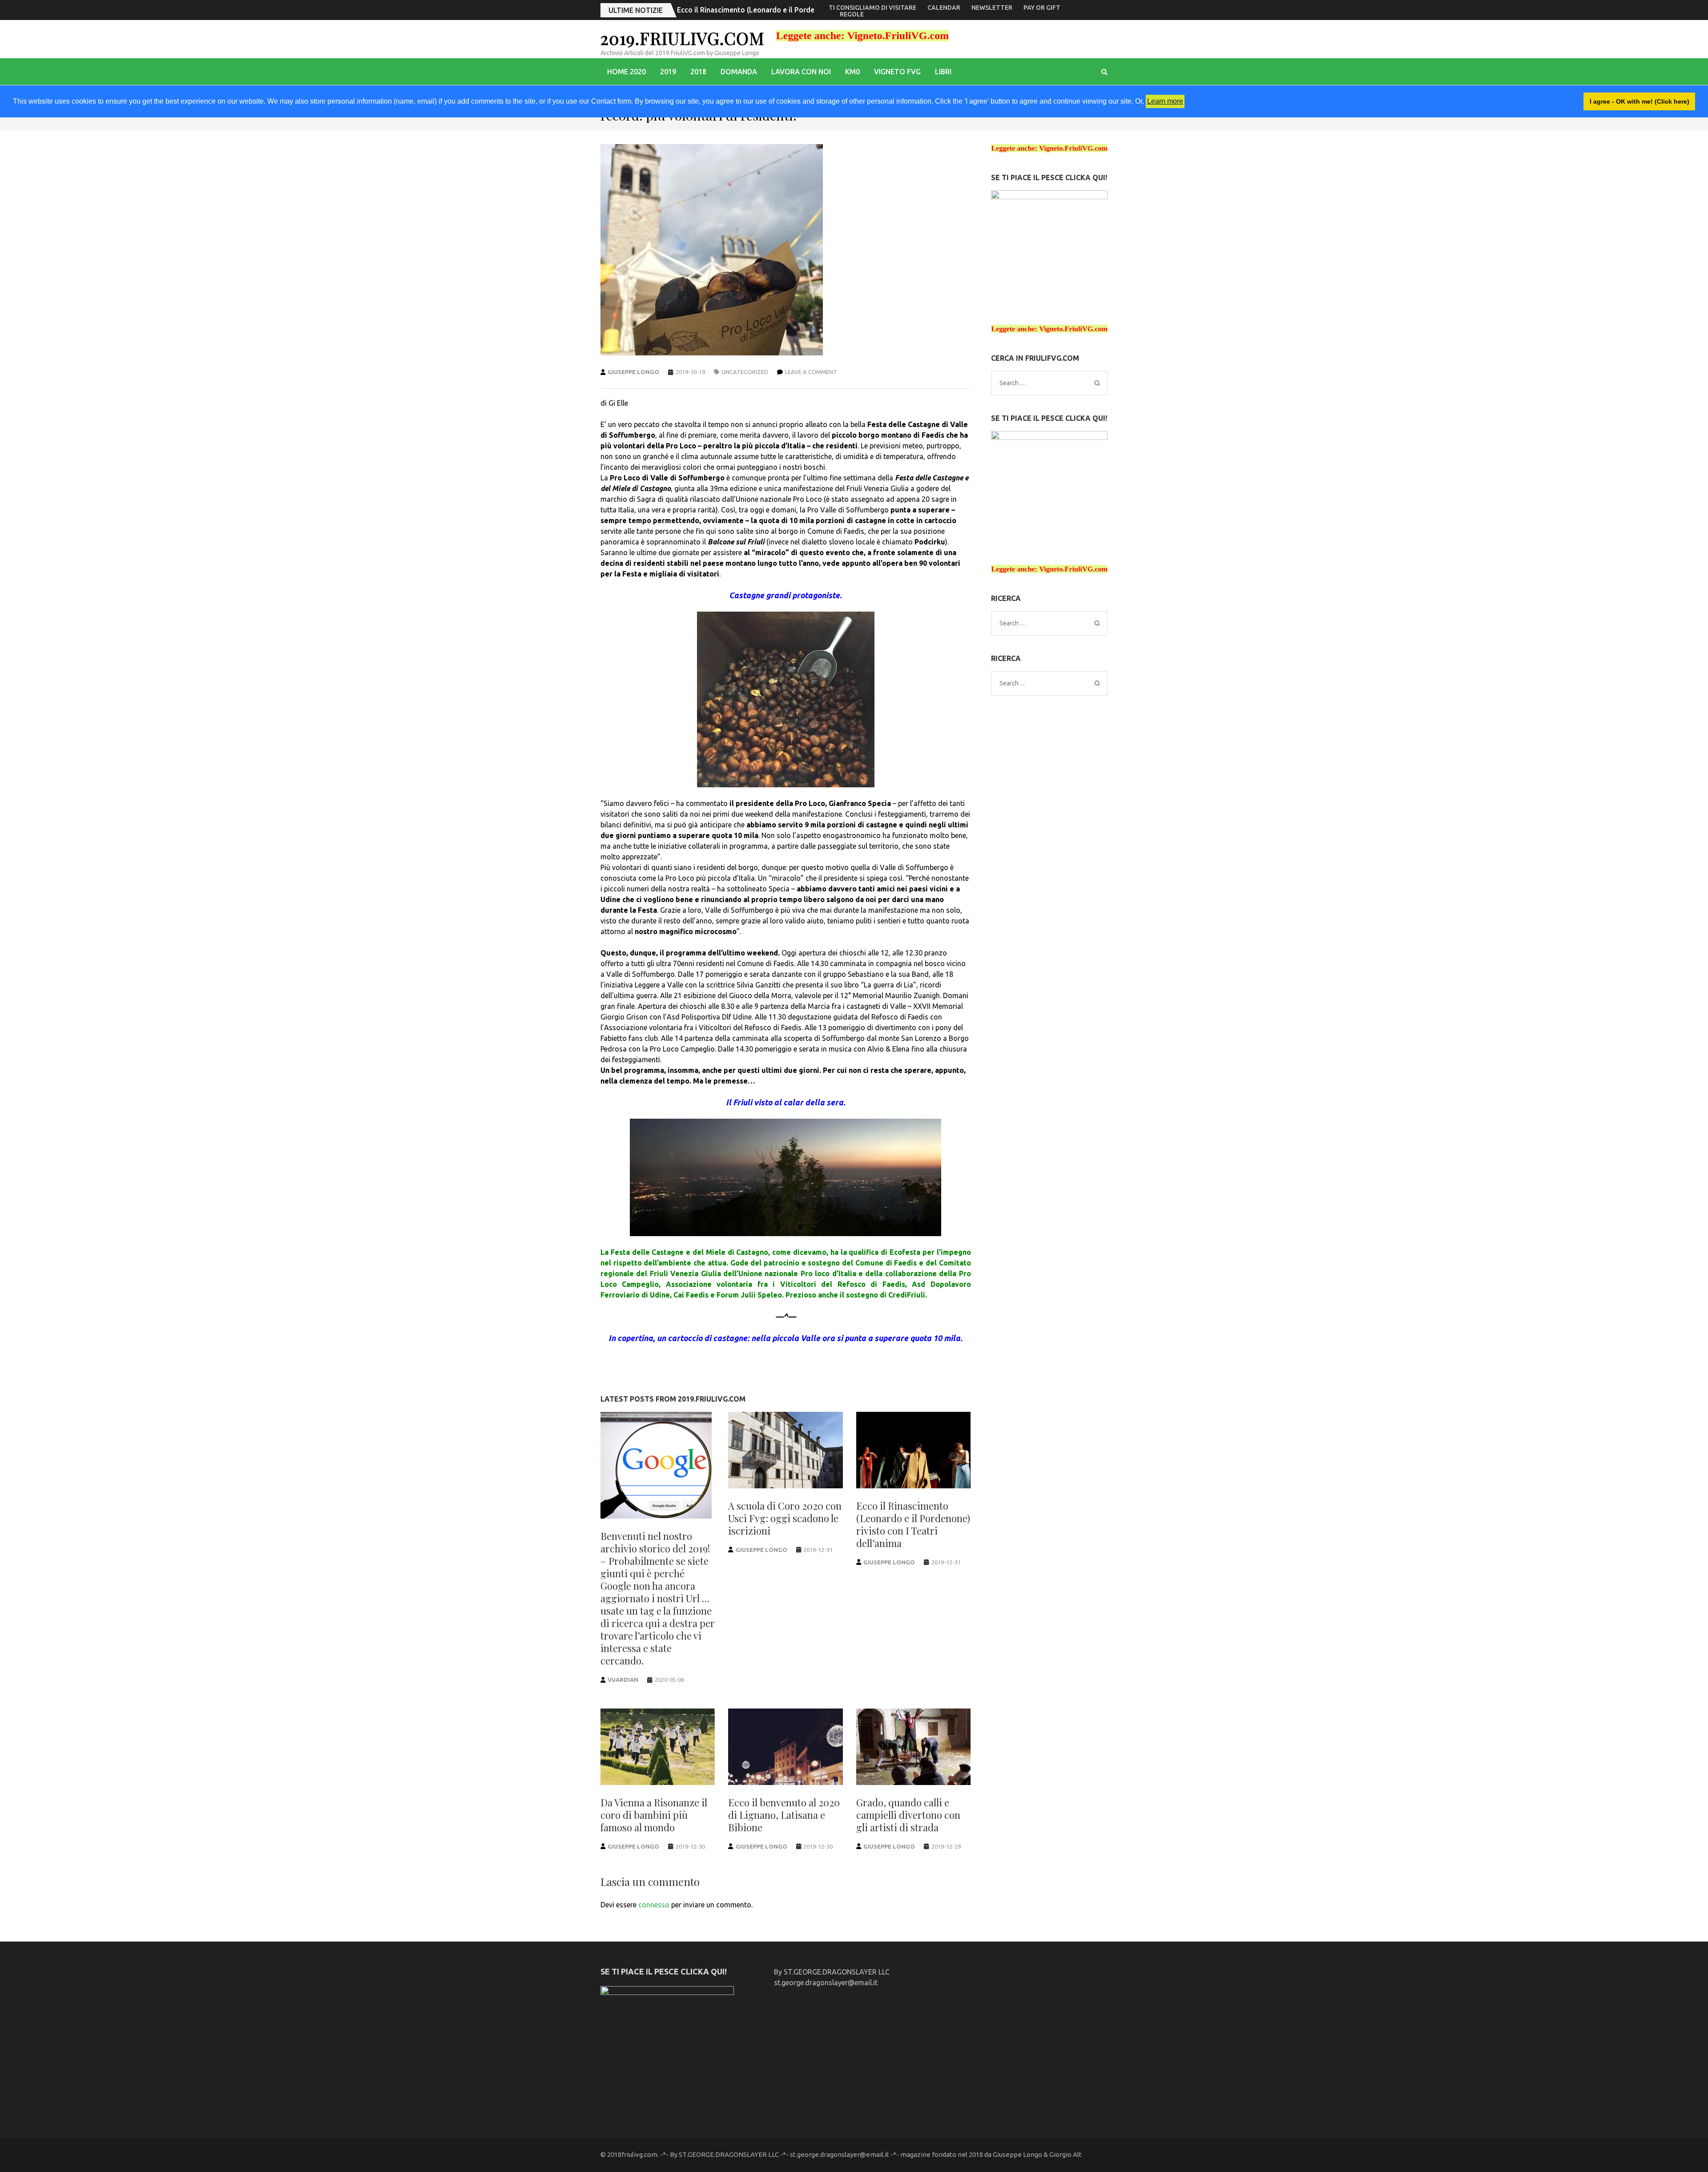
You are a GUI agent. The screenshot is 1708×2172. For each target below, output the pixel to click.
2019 (668, 72)
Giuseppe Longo (633, 372)
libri (943, 72)
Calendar (944, 8)
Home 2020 (626, 72)
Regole (852, 14)
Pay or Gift (1042, 8)
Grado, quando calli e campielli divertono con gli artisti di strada (908, 1815)
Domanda (739, 72)
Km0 (852, 72)
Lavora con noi (801, 72)
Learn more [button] (1165, 101)
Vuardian (623, 1680)
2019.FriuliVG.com (683, 38)
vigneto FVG (897, 72)
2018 (698, 72)
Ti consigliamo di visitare (872, 8)
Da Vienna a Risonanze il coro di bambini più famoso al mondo (781, 10)
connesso (654, 1905)
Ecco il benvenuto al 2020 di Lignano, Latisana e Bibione (784, 1815)
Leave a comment (811, 372)
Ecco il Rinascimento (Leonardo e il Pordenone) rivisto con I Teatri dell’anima (913, 1524)
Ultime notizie (636, 10)
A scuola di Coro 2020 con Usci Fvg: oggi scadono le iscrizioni (785, 1518)
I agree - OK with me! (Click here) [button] (1640, 101)
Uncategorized (745, 372)
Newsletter (992, 8)
